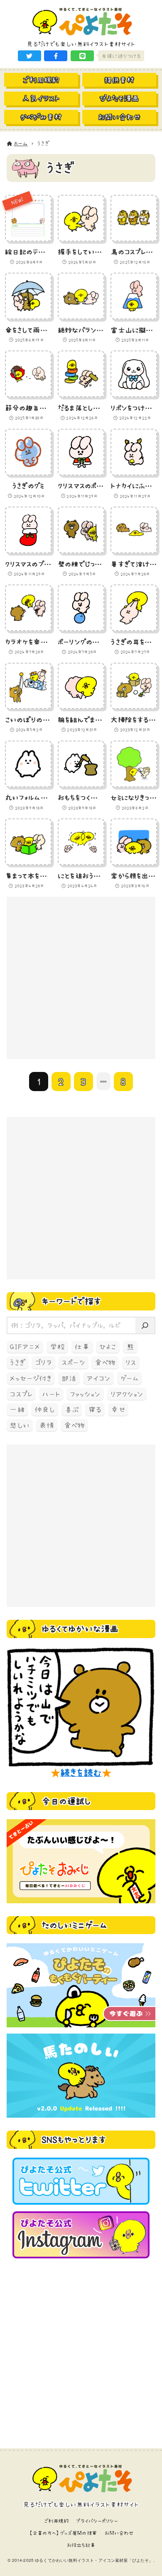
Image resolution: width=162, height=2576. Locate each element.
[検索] (145, 1325)
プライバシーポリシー (97, 2521)
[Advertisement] (81, 978)
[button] (29, 56)
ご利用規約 (56, 2521)
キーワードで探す (71, 1301)
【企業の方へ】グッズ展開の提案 (63, 2533)
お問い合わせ (119, 2533)
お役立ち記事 (81, 2545)
